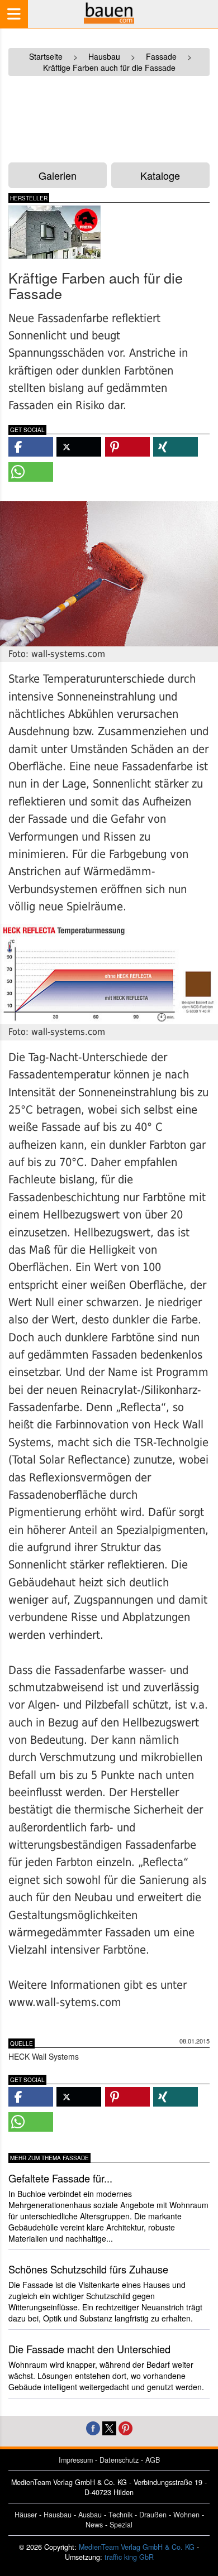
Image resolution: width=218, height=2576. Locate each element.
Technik (120, 2515)
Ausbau (90, 2515)
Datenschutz (119, 2460)
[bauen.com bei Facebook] (93, 2427)
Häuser (26, 2515)
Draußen (153, 2515)
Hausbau (58, 2515)
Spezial (121, 2525)
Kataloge (160, 175)
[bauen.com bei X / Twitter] (109, 2427)
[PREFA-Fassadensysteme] (54, 232)
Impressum (76, 2460)
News (94, 2525)
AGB (153, 2460)
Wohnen (186, 2515)
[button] (31, 447)
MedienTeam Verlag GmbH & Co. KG (137, 2547)
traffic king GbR (129, 2557)
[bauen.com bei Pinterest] (125, 2427)
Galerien (58, 175)
